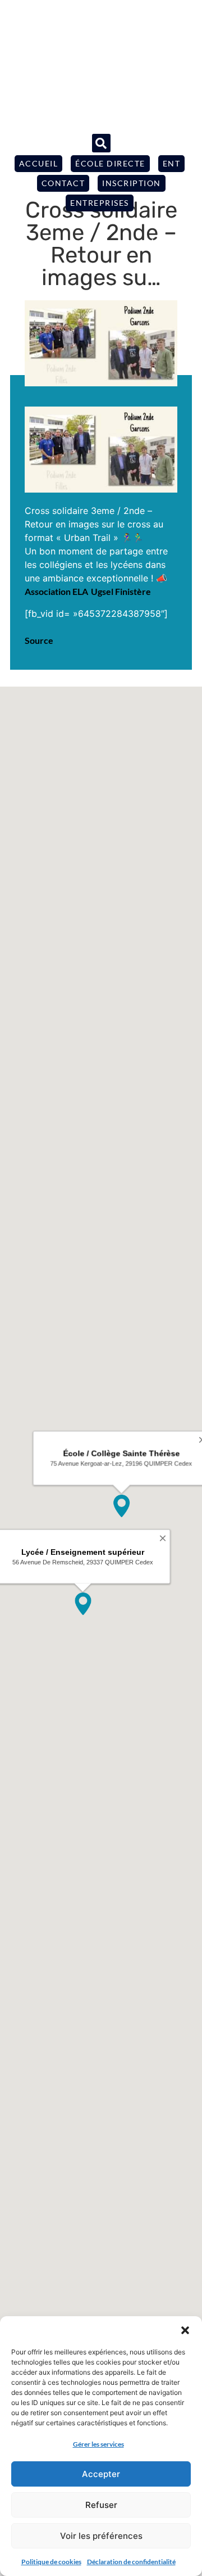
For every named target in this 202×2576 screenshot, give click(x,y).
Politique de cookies (51, 2562)
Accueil (39, 163)
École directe (110, 163)
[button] (185, 2330)
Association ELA (56, 591)
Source (39, 640)
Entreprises (100, 203)
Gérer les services (98, 2444)
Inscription (132, 183)
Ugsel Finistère (121, 591)
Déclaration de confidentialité (131, 2562)
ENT (172, 163)
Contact (63, 183)
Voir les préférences (101, 2536)
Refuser (101, 2505)
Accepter (101, 2474)
